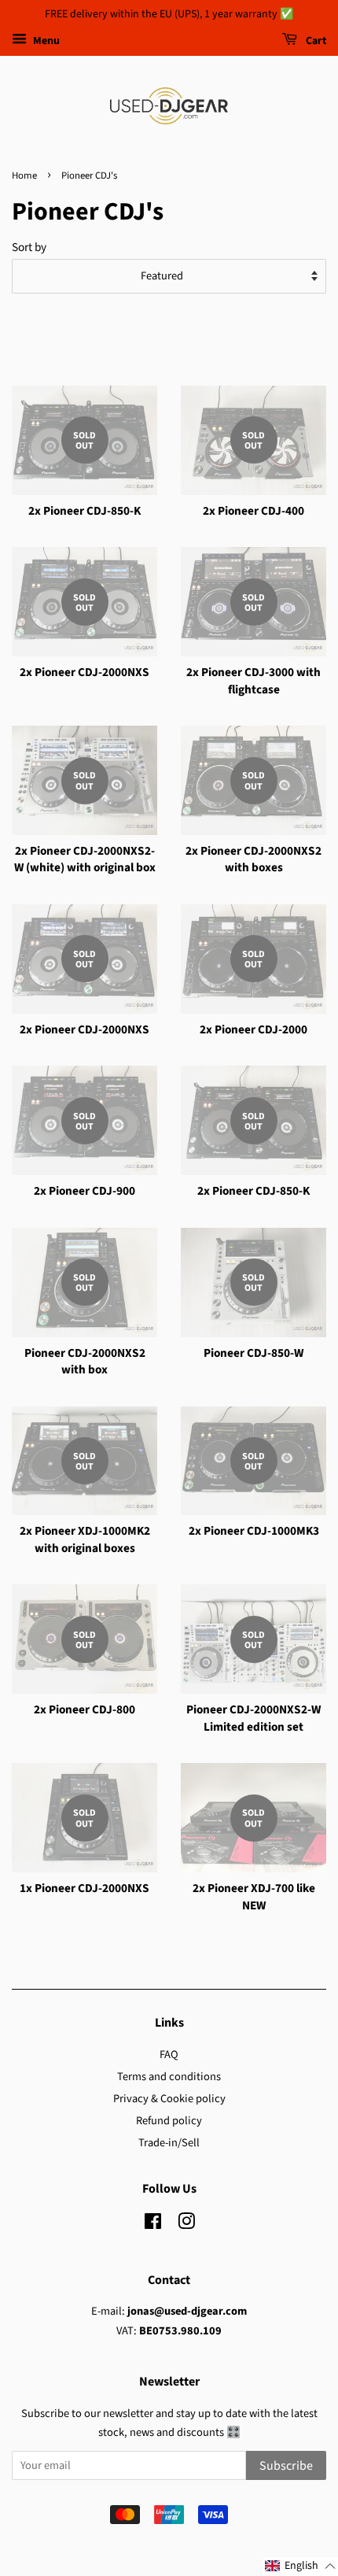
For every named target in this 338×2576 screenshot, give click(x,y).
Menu (45, 41)
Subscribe (286, 2466)
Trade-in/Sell (169, 2143)
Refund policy (169, 2121)
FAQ (169, 2055)
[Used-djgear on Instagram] (186, 2225)
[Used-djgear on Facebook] (153, 2225)
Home (24, 176)
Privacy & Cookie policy (169, 2099)
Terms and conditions (169, 2077)
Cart (315, 41)
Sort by (29, 247)
